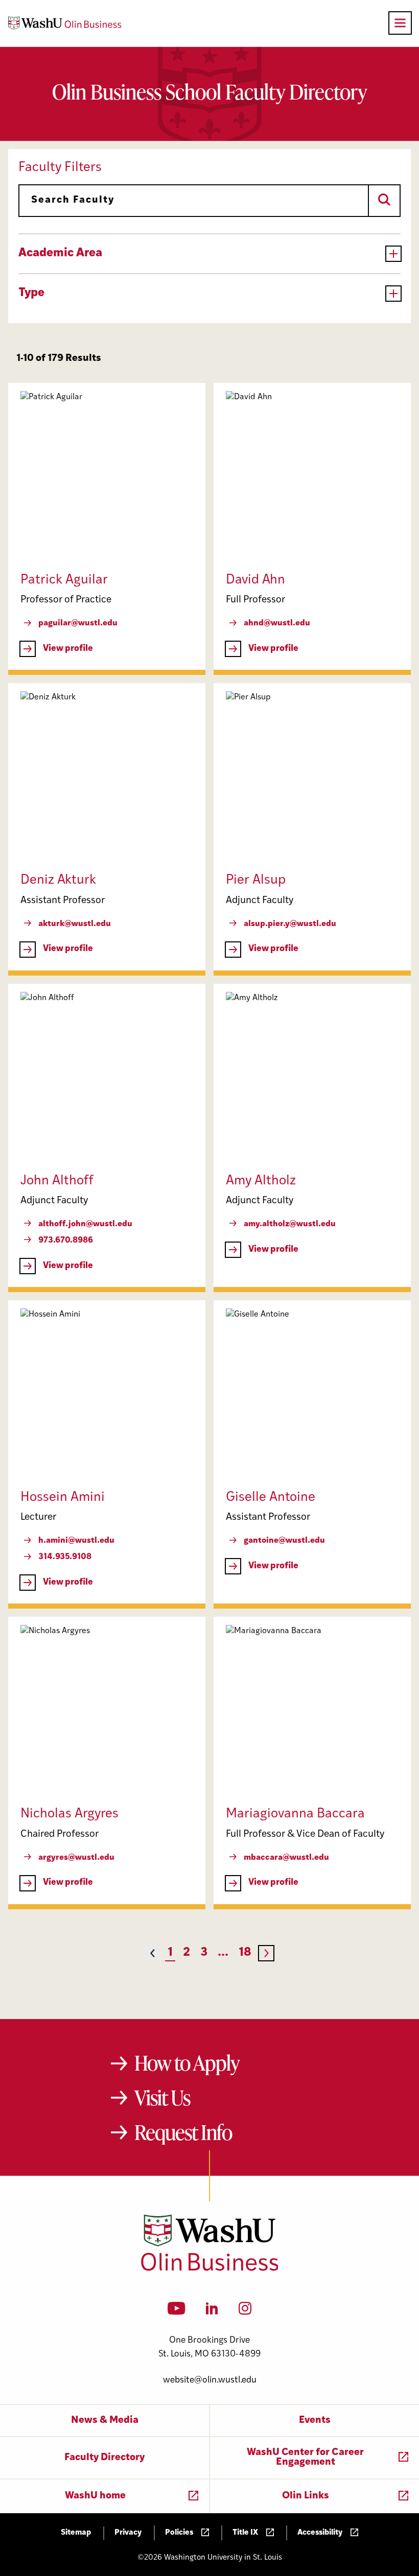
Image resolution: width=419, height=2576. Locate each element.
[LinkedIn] (212, 2312)
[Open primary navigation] (400, 23)
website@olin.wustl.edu (210, 2380)
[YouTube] (177, 2312)
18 (245, 1953)
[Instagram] (245, 2312)
